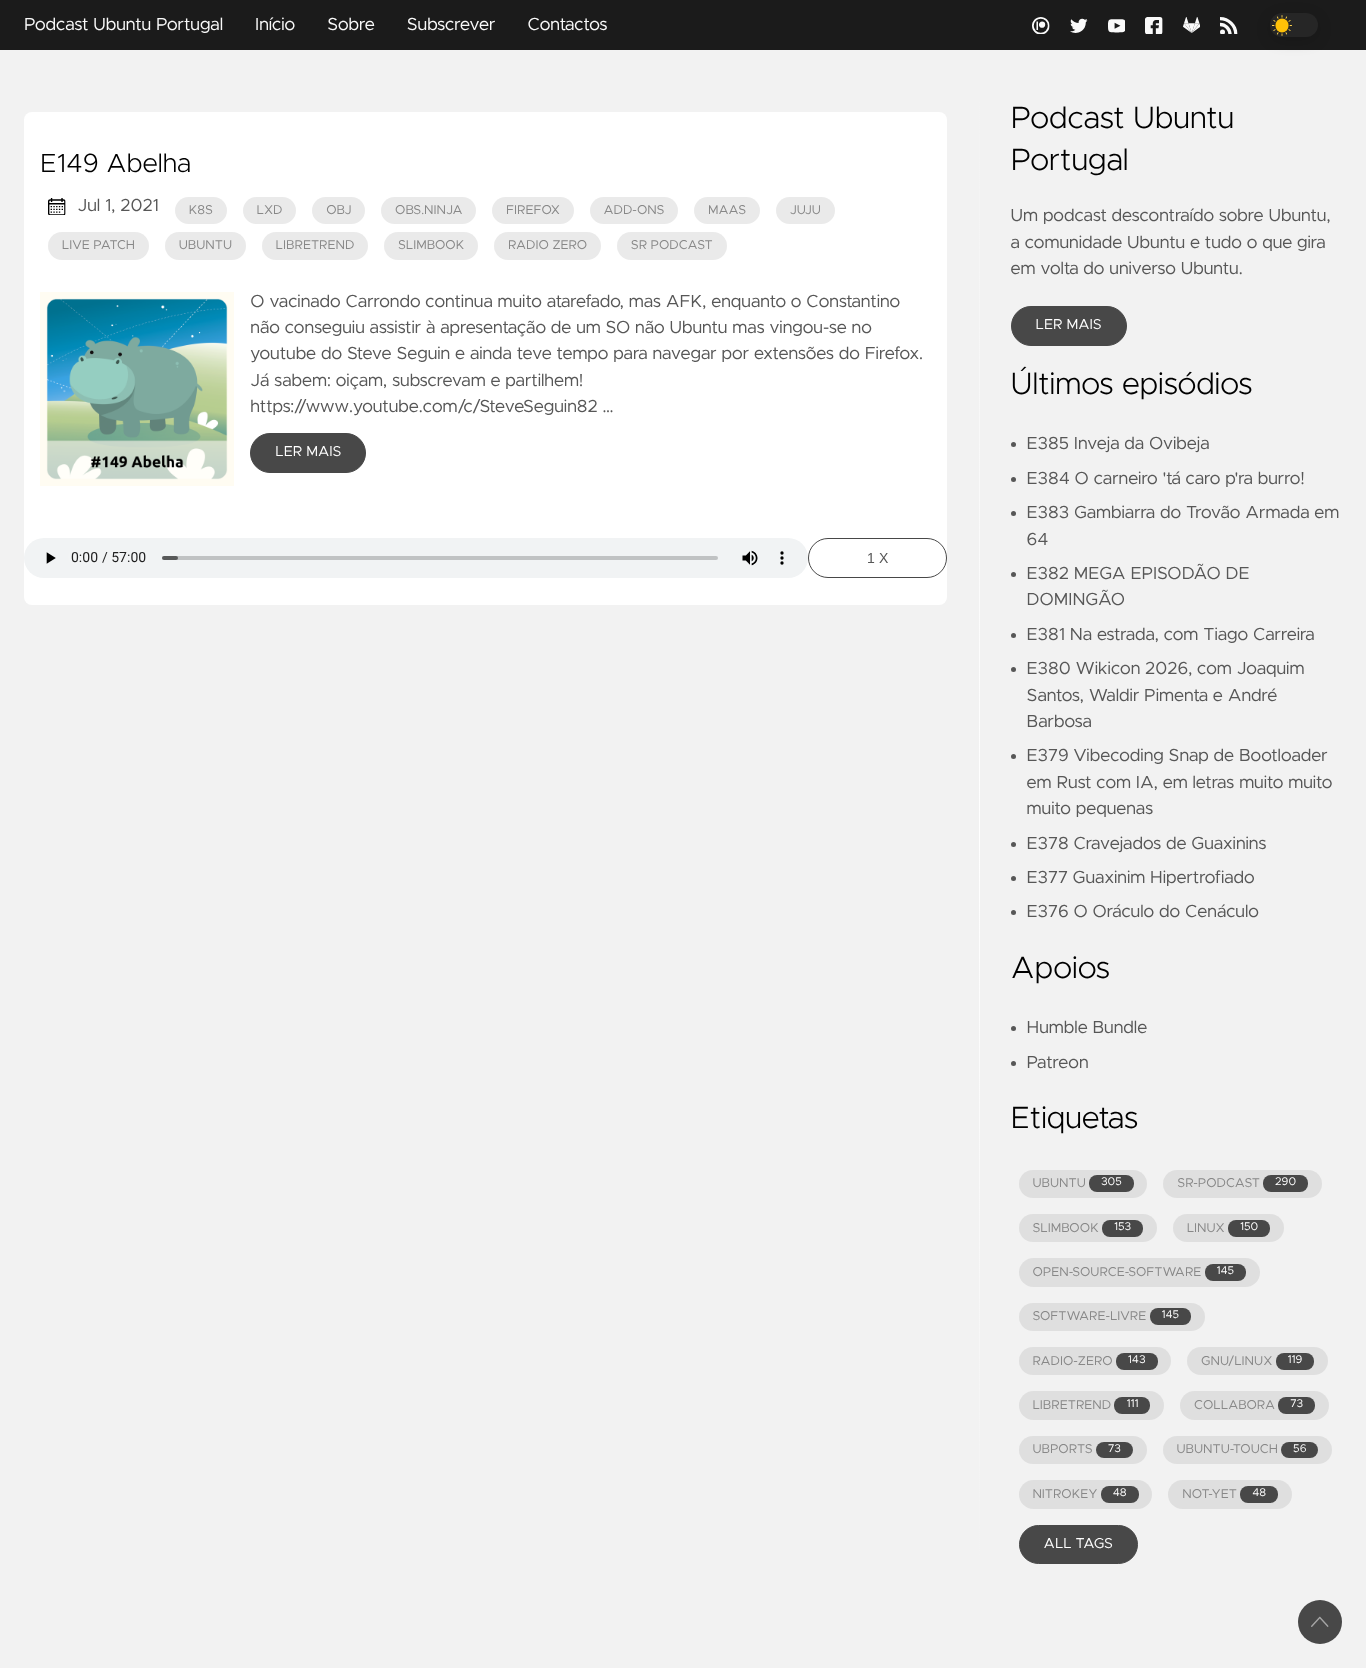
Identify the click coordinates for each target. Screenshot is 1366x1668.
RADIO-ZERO (1088, 1361)
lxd (270, 210)
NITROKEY (1079, 1494)
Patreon (1058, 1063)
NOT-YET (1224, 1494)
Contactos (567, 25)
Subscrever (451, 25)
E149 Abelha (115, 165)
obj (338, 210)
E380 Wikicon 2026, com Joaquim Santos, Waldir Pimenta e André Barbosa (1166, 695)
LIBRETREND (1085, 1405)
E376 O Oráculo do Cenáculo (1143, 912)
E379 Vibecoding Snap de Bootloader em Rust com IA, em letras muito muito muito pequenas (1180, 782)
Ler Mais (308, 452)
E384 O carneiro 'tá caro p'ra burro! (1166, 479)
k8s (201, 210)
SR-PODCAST (1236, 1183)
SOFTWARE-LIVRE (1105, 1316)
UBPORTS (1076, 1449)
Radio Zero (547, 245)
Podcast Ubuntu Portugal (123, 25)
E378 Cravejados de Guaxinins (1147, 844)
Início (275, 25)
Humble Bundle (1087, 1028)
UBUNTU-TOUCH (1241, 1449)
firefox (533, 210)
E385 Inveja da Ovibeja (1118, 444)
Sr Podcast (672, 245)
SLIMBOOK (1081, 1228)
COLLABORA (1248, 1405)
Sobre (351, 25)
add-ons (633, 210)
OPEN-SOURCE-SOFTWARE (1133, 1272)
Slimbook (431, 245)
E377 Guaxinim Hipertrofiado (1141, 878)
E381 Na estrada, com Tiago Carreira (1171, 635)
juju (805, 210)
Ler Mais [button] (1069, 325)
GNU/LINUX (1251, 1361)
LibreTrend (315, 245)
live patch (98, 245)
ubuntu (205, 245)
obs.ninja (428, 210)
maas (727, 210)
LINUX (1222, 1228)
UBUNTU (1076, 1183)
